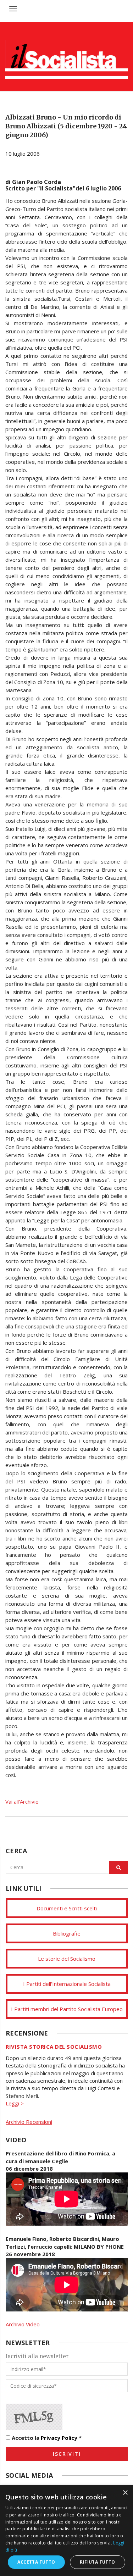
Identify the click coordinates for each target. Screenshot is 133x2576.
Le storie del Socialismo (67, 1959)
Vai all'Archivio (22, 1801)
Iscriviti (67, 2454)
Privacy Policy (59, 2438)
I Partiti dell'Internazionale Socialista (67, 1984)
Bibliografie (67, 1933)
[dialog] (66, 2531)
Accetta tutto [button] (36, 2562)
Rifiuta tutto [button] (97, 2562)
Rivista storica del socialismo (54, 2047)
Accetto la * (46, 2438)
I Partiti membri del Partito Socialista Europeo (67, 2009)
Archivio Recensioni (29, 2122)
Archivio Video (23, 2324)
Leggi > (15, 2103)
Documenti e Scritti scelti (67, 1908)
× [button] (125, 2493)
